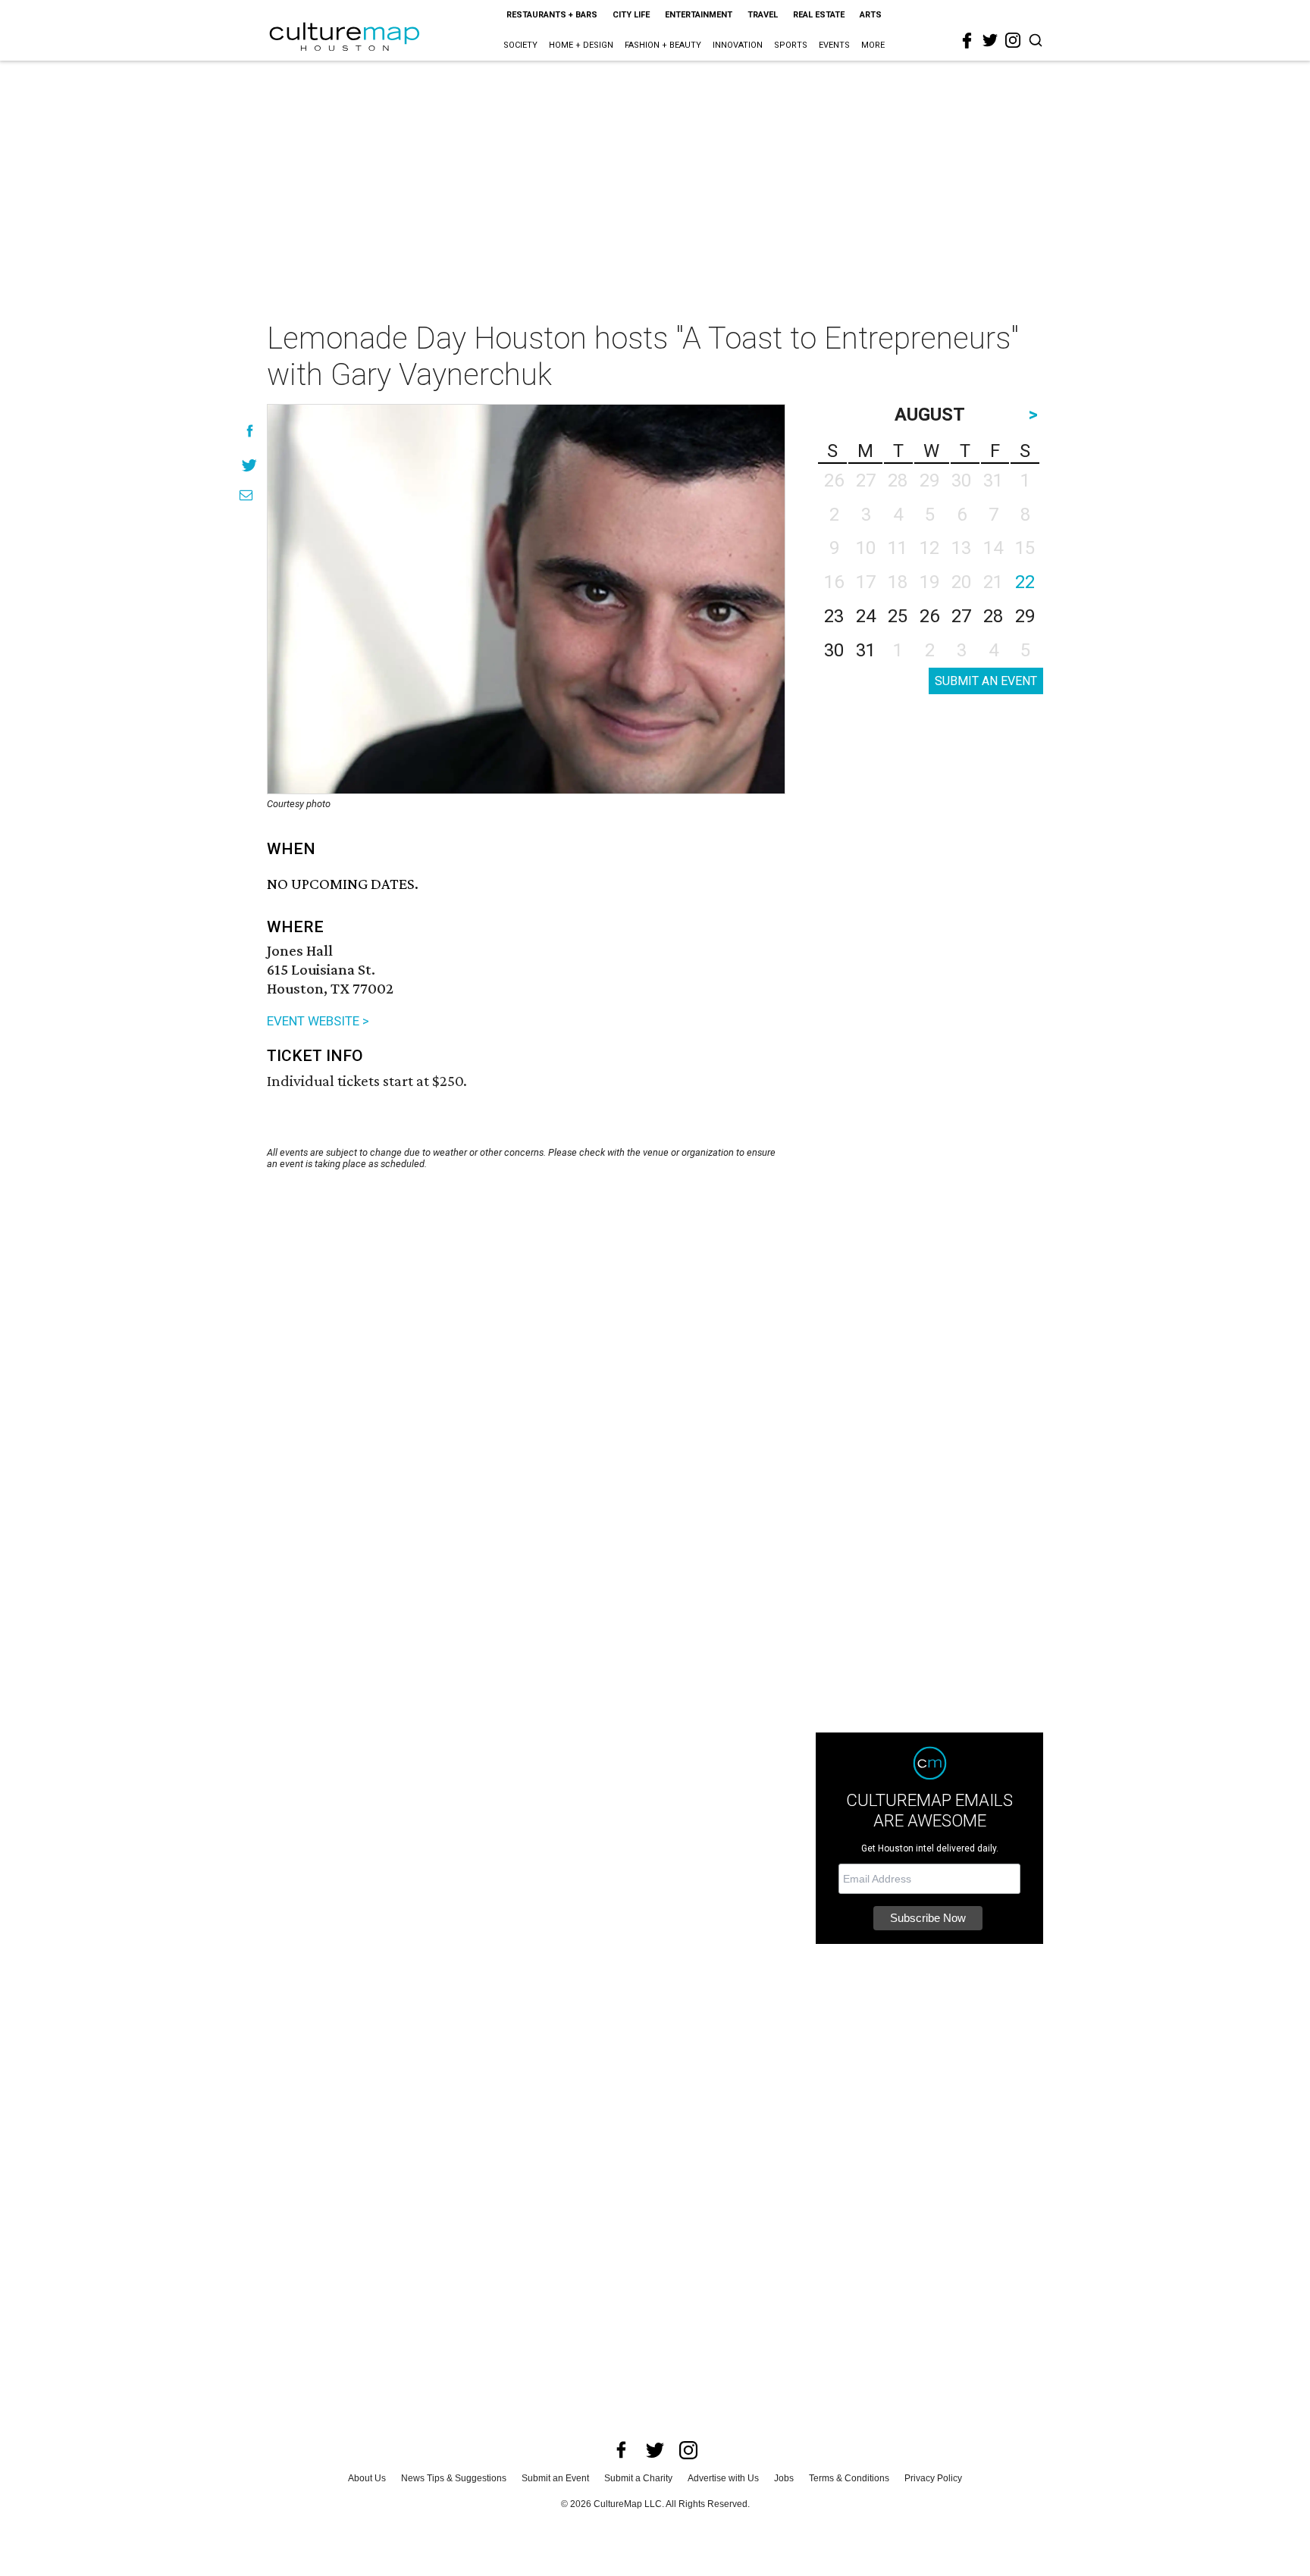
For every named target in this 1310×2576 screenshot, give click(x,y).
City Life (631, 15)
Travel (763, 15)
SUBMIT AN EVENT (986, 681)
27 (961, 616)
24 (866, 616)
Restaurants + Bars (552, 15)
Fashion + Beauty (663, 45)
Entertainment (699, 15)
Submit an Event (555, 2478)
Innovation (738, 45)
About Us (367, 2478)
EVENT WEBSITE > (318, 1021)
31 (866, 650)
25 (898, 616)
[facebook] (967, 41)
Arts (871, 15)
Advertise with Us (723, 2478)
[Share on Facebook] (250, 431)
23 (834, 616)
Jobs (784, 2478)
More (873, 45)
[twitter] (990, 40)
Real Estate (819, 15)
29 (1025, 616)
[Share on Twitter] (250, 465)
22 (1025, 582)
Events (834, 45)
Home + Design (581, 45)
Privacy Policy (933, 2478)
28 (993, 616)
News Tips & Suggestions (454, 2478)
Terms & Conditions (849, 2478)
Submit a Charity (638, 2478)
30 (834, 650)
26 (929, 616)
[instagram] (1013, 40)
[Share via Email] (246, 495)
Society (520, 45)
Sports (791, 45)
